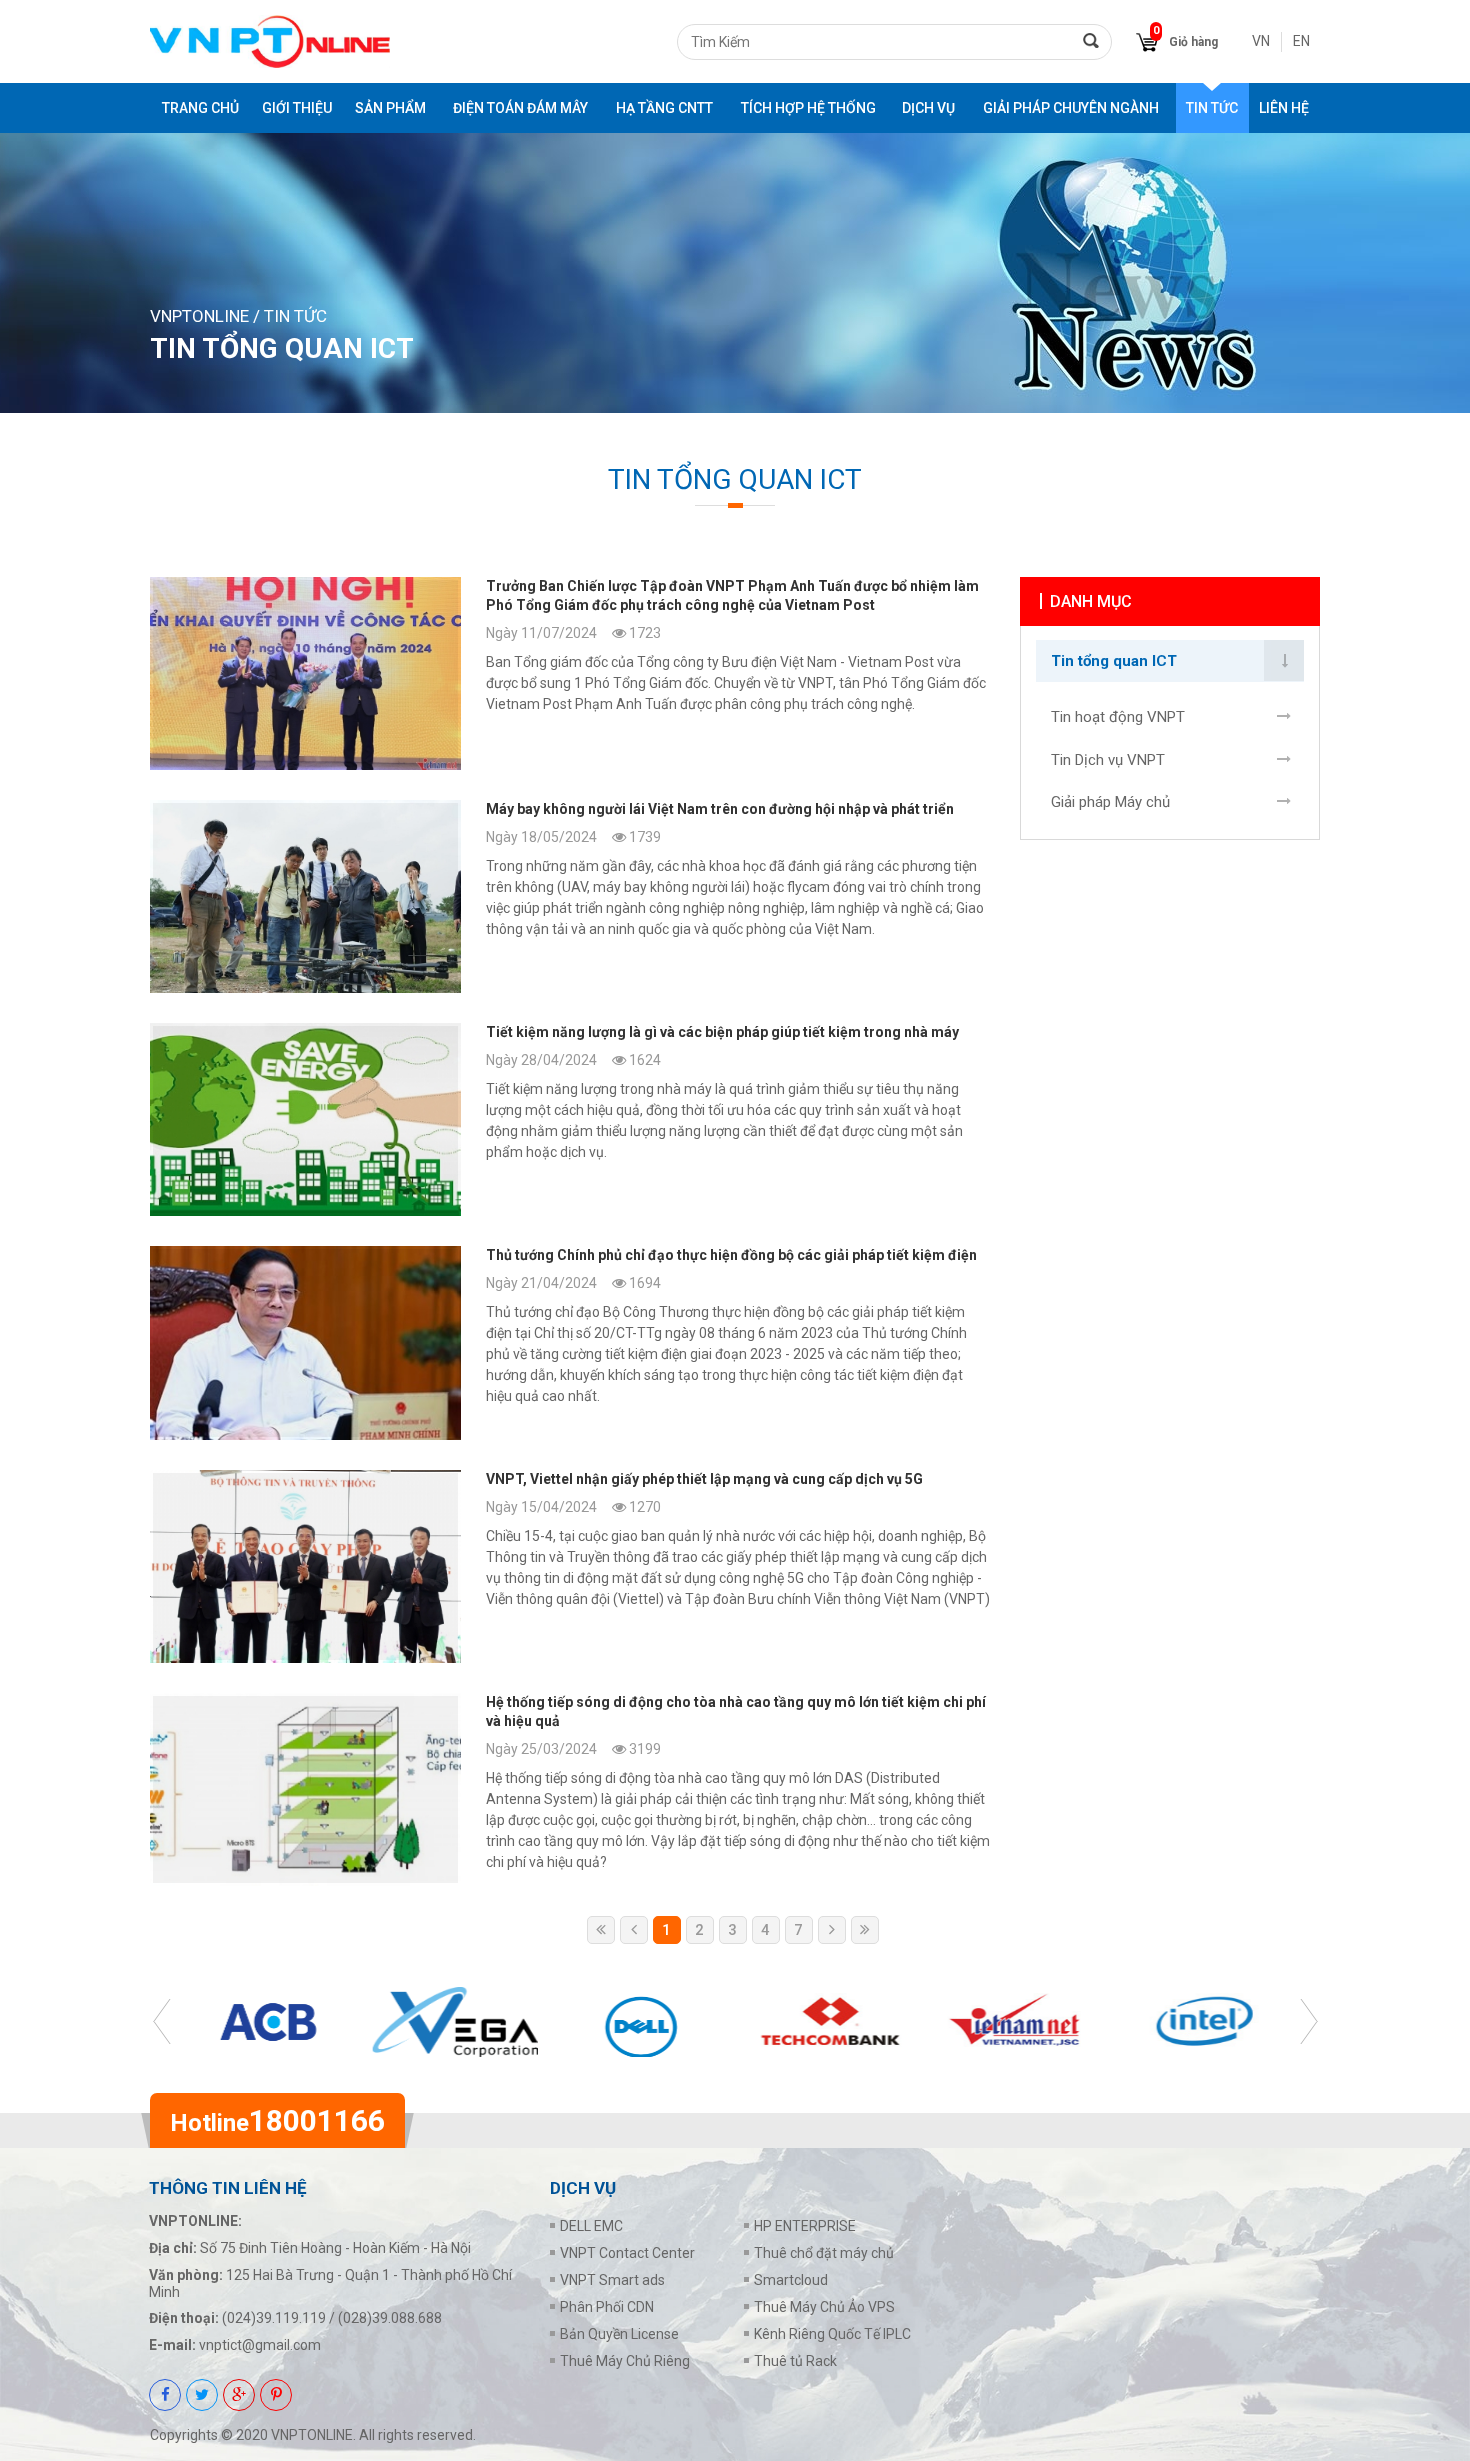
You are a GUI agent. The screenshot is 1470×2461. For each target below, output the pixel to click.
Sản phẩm (390, 108)
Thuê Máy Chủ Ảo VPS (824, 2307)
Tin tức (1212, 108)
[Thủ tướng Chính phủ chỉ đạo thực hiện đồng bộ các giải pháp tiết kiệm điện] (570, 1342)
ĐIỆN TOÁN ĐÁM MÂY (520, 108)
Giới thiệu (297, 108)
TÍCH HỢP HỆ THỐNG (808, 108)
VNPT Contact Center (627, 2253)
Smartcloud (791, 2280)
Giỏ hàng (1193, 42)
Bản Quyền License (619, 2334)
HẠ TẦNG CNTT (664, 108)
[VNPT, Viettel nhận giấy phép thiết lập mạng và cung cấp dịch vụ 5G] (570, 1566)
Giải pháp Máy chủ (1110, 802)
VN (1261, 41)
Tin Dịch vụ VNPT (1108, 760)
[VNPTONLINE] (270, 41)
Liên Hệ (1284, 108)
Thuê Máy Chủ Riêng (625, 2361)
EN (1301, 41)
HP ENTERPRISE (805, 2226)
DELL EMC (591, 2226)
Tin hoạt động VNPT (1118, 717)
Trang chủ (200, 108)
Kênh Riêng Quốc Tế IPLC (832, 2334)
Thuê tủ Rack (795, 2361)
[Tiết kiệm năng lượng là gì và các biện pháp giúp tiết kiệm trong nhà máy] (570, 1119)
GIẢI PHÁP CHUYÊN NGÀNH (1071, 108)
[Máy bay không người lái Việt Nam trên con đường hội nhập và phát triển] (570, 896)
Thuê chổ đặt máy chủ (824, 2253)
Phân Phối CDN (607, 2307)
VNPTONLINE (199, 316)
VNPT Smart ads (612, 2280)
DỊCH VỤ (928, 108)
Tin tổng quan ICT (1114, 661)
